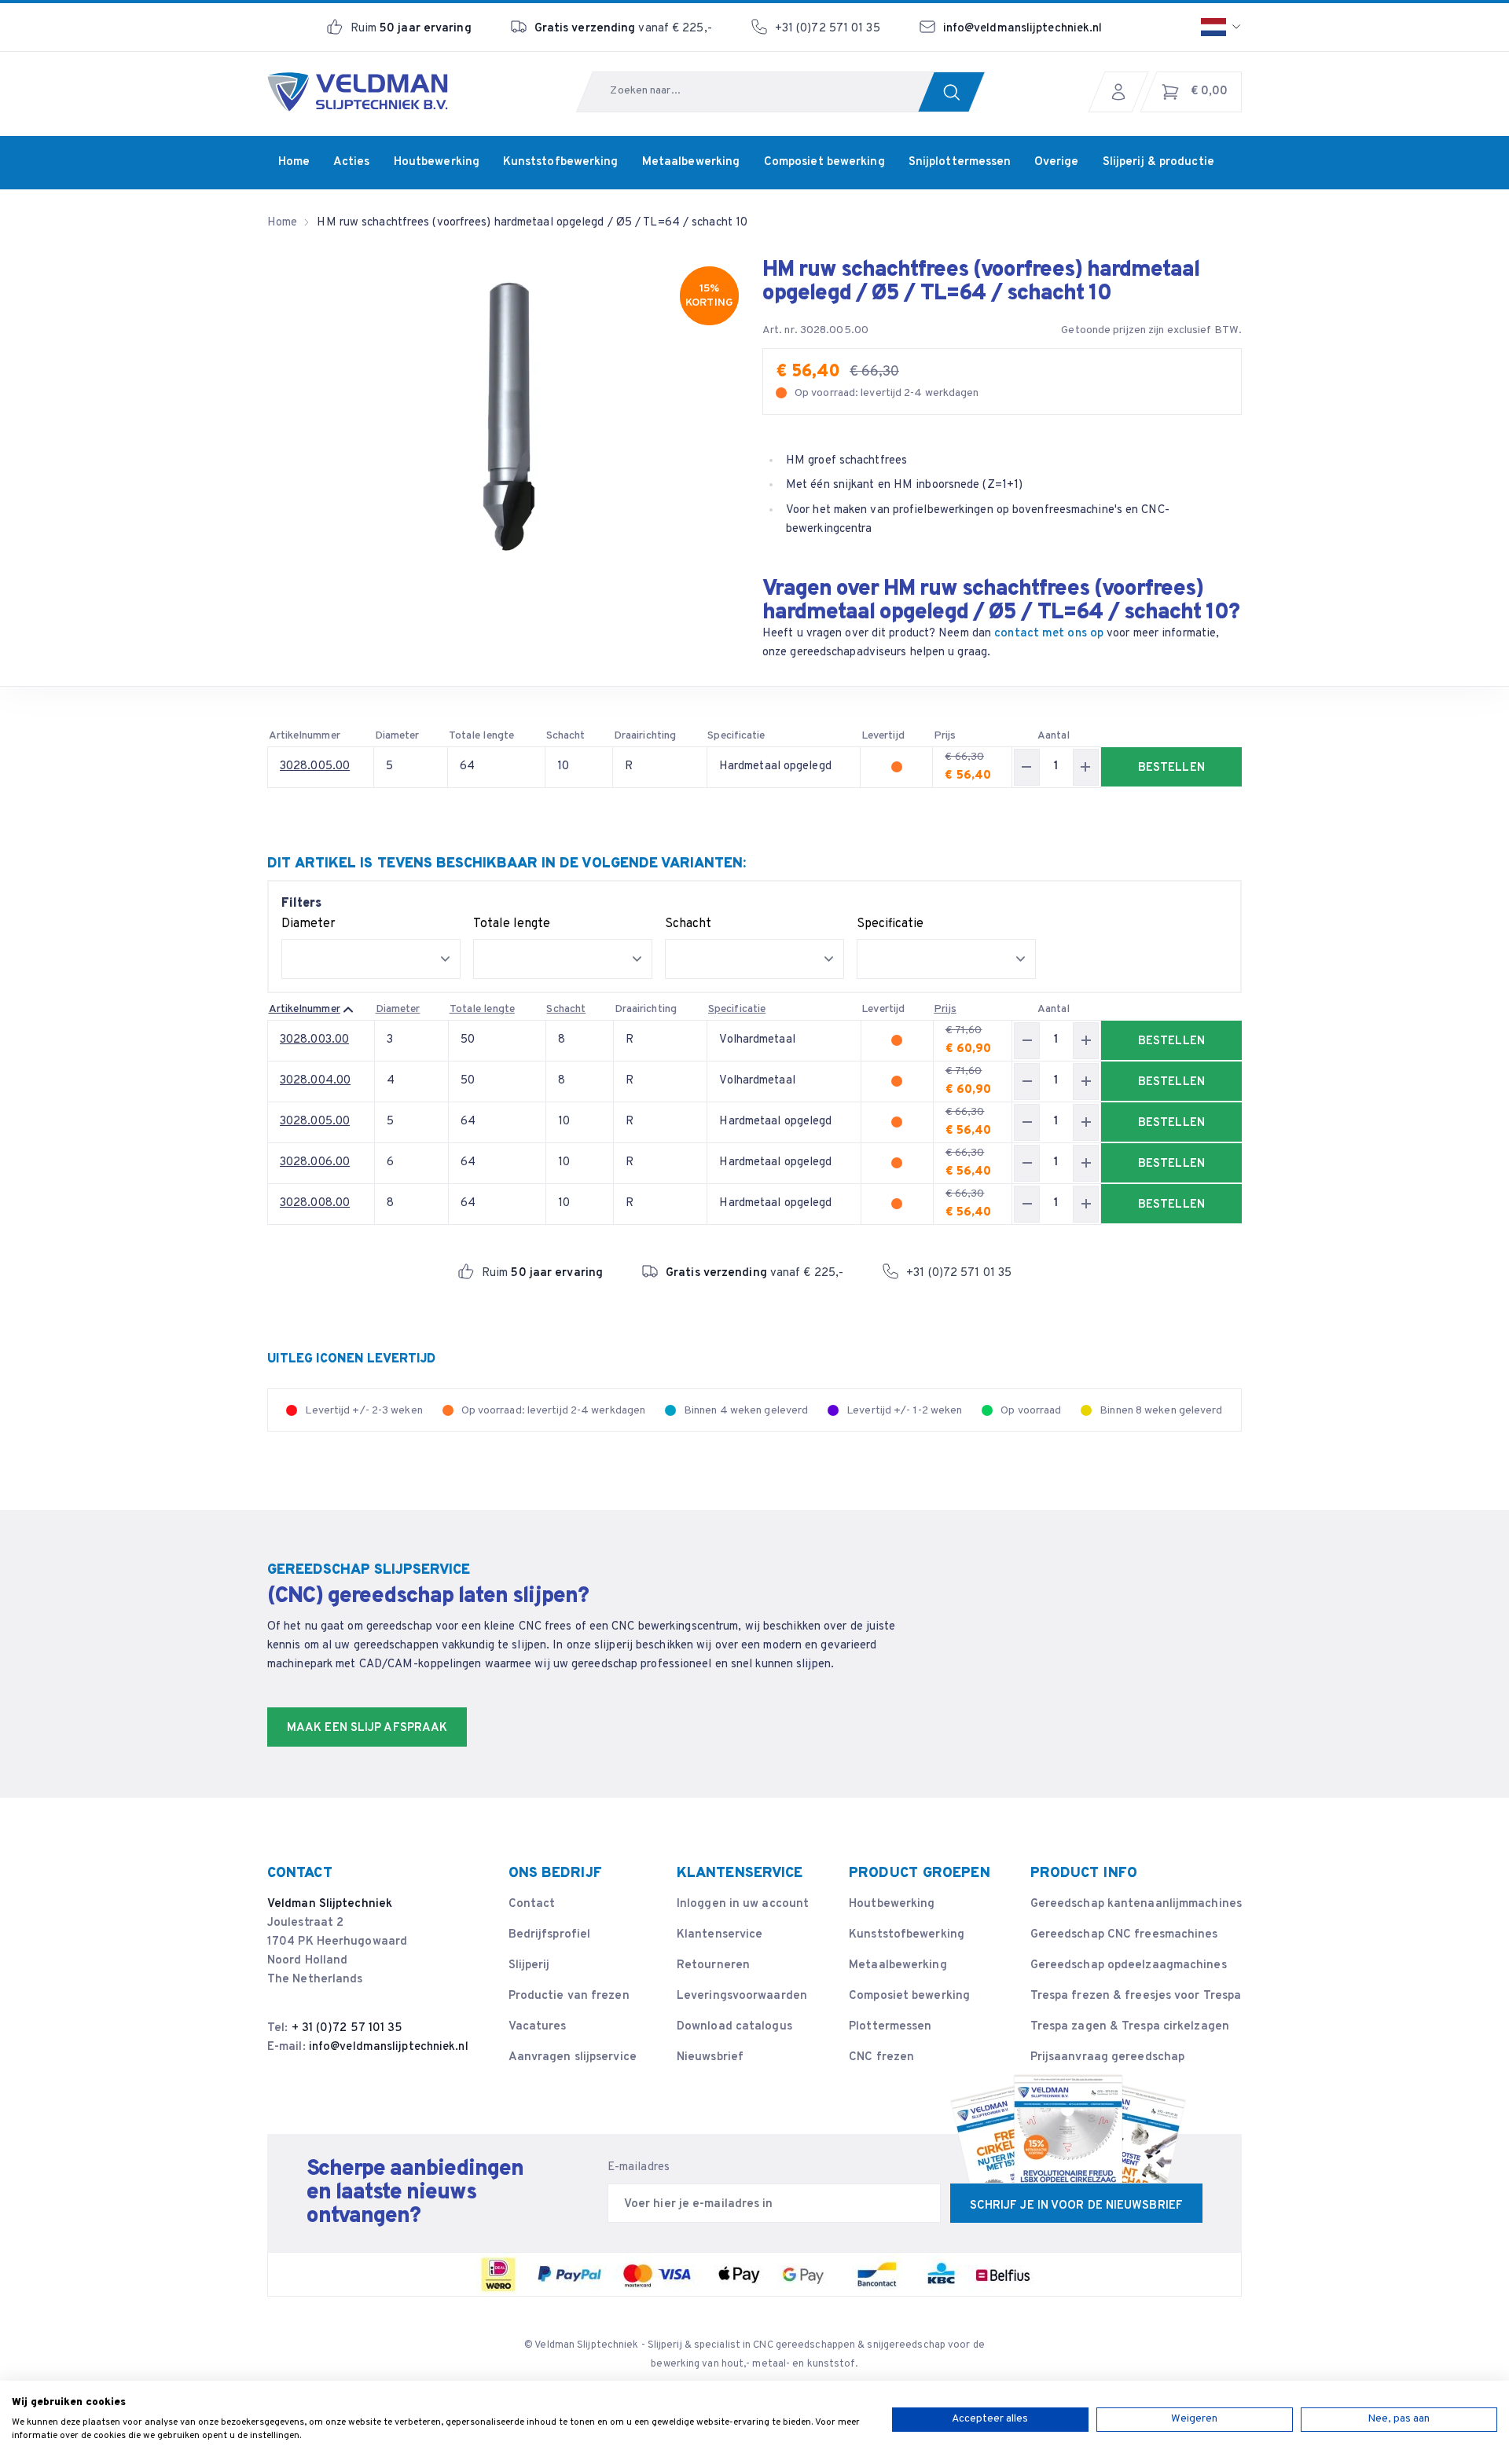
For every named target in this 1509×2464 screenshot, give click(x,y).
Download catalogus (734, 2027)
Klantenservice (720, 1935)
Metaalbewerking (898, 1965)
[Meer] (1085, 767)
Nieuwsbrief (710, 2057)
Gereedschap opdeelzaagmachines (1129, 1965)
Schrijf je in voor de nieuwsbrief (1076, 2206)
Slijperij (529, 1965)
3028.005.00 (315, 766)
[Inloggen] (1122, 92)
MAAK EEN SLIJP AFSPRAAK (367, 1728)
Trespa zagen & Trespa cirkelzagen (1130, 2027)
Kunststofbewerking (907, 1935)
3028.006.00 (315, 1162)
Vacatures (538, 2027)
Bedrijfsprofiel (550, 1935)
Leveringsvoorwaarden (742, 1996)
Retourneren (713, 1965)
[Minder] (1026, 767)
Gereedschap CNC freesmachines (1124, 1935)
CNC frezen (881, 2057)
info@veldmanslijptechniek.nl (1023, 29)
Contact (532, 1904)
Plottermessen (890, 2027)
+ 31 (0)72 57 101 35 (347, 2028)
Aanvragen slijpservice (573, 2057)
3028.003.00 (314, 1040)
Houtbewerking (892, 1904)
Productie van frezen (569, 1996)
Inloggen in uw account (743, 1904)
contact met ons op (1049, 634)
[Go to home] (358, 92)
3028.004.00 (315, 1081)
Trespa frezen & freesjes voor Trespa (1136, 1996)
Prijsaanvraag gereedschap (1108, 2057)
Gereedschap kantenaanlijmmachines (1136, 1904)
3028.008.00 (315, 1203)
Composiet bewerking (909, 1996)
